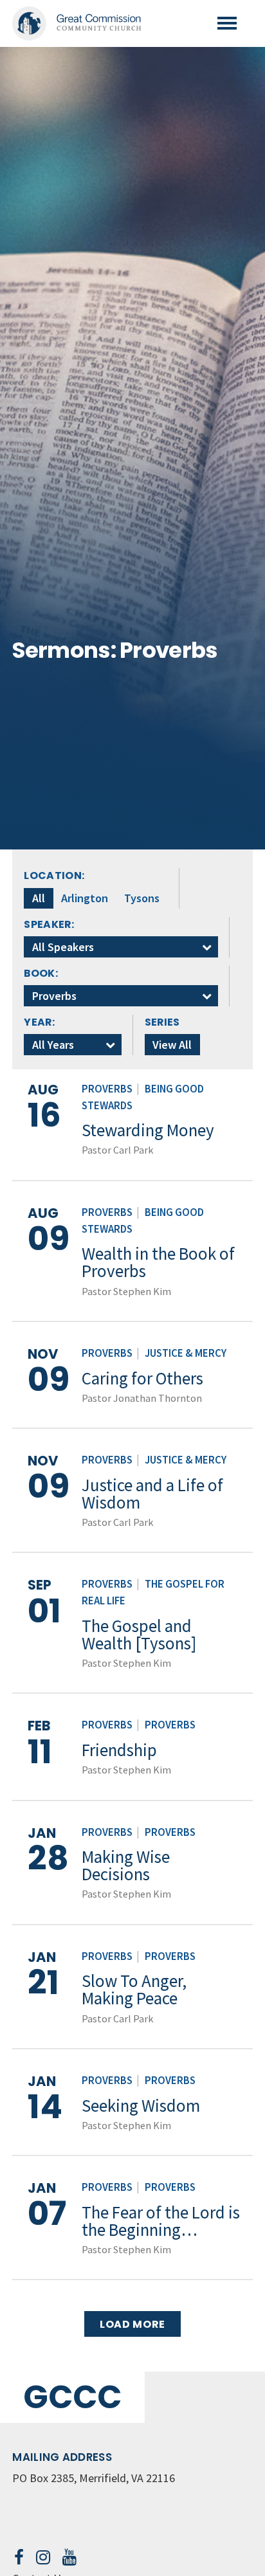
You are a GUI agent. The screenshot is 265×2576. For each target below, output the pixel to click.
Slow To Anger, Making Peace (134, 1989)
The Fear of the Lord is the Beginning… (161, 2221)
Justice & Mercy (186, 1353)
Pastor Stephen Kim (126, 1291)
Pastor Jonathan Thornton (142, 1398)
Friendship (119, 1750)
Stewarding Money (148, 1130)
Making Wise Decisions (126, 1865)
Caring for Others (142, 1378)
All (39, 898)
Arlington (85, 898)
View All (172, 1045)
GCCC (72, 2397)
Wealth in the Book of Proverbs (158, 1262)
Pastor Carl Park (117, 1150)
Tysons (142, 898)
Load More (132, 2324)
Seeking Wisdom (141, 2105)
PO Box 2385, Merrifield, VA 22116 (94, 2478)
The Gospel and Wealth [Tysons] (139, 1634)
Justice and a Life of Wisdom (152, 1493)
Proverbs (107, 1089)
